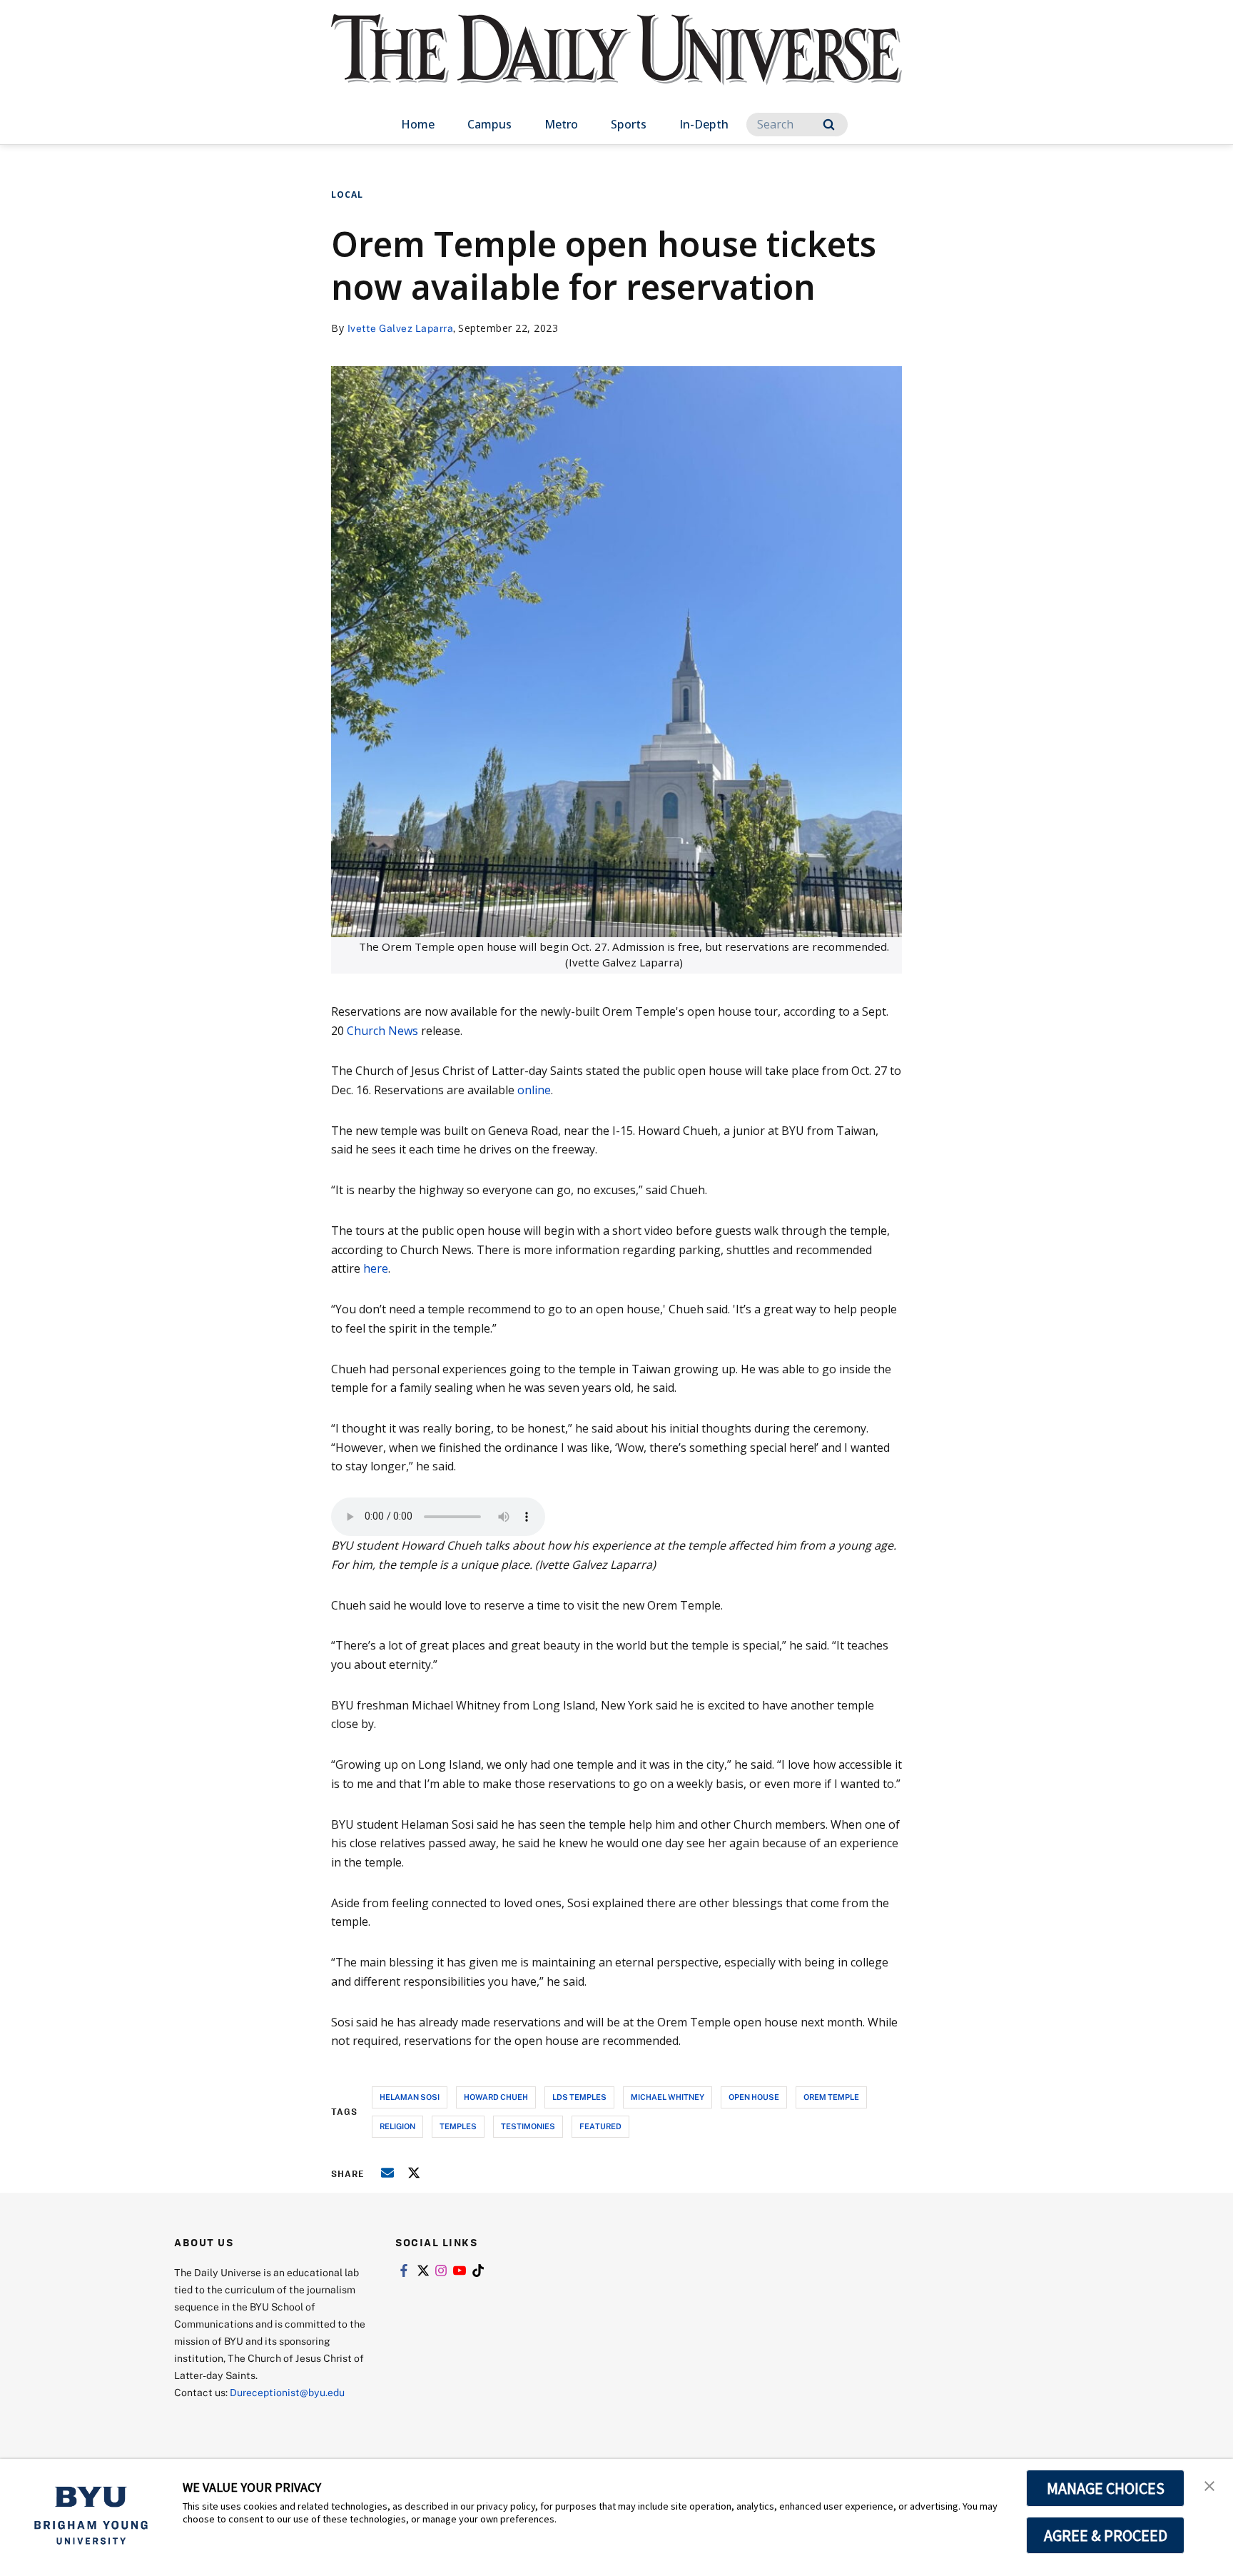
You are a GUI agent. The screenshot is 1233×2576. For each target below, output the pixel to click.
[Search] (829, 125)
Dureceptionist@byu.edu (287, 2392)
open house (754, 2097)
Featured (600, 2126)
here (376, 1268)
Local (347, 195)
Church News (382, 1031)
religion (397, 2126)
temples (458, 2126)
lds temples (579, 2097)
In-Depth (704, 124)
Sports (629, 124)
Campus (489, 124)
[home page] (616, 64)
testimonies (528, 2126)
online (534, 1090)
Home (418, 124)
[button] (1209, 2485)
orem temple (831, 2097)
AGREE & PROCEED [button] (1106, 2535)
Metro (561, 124)
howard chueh (496, 2097)
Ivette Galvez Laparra (401, 328)
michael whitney (668, 2097)
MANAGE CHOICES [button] (1106, 2488)
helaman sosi (410, 2097)
